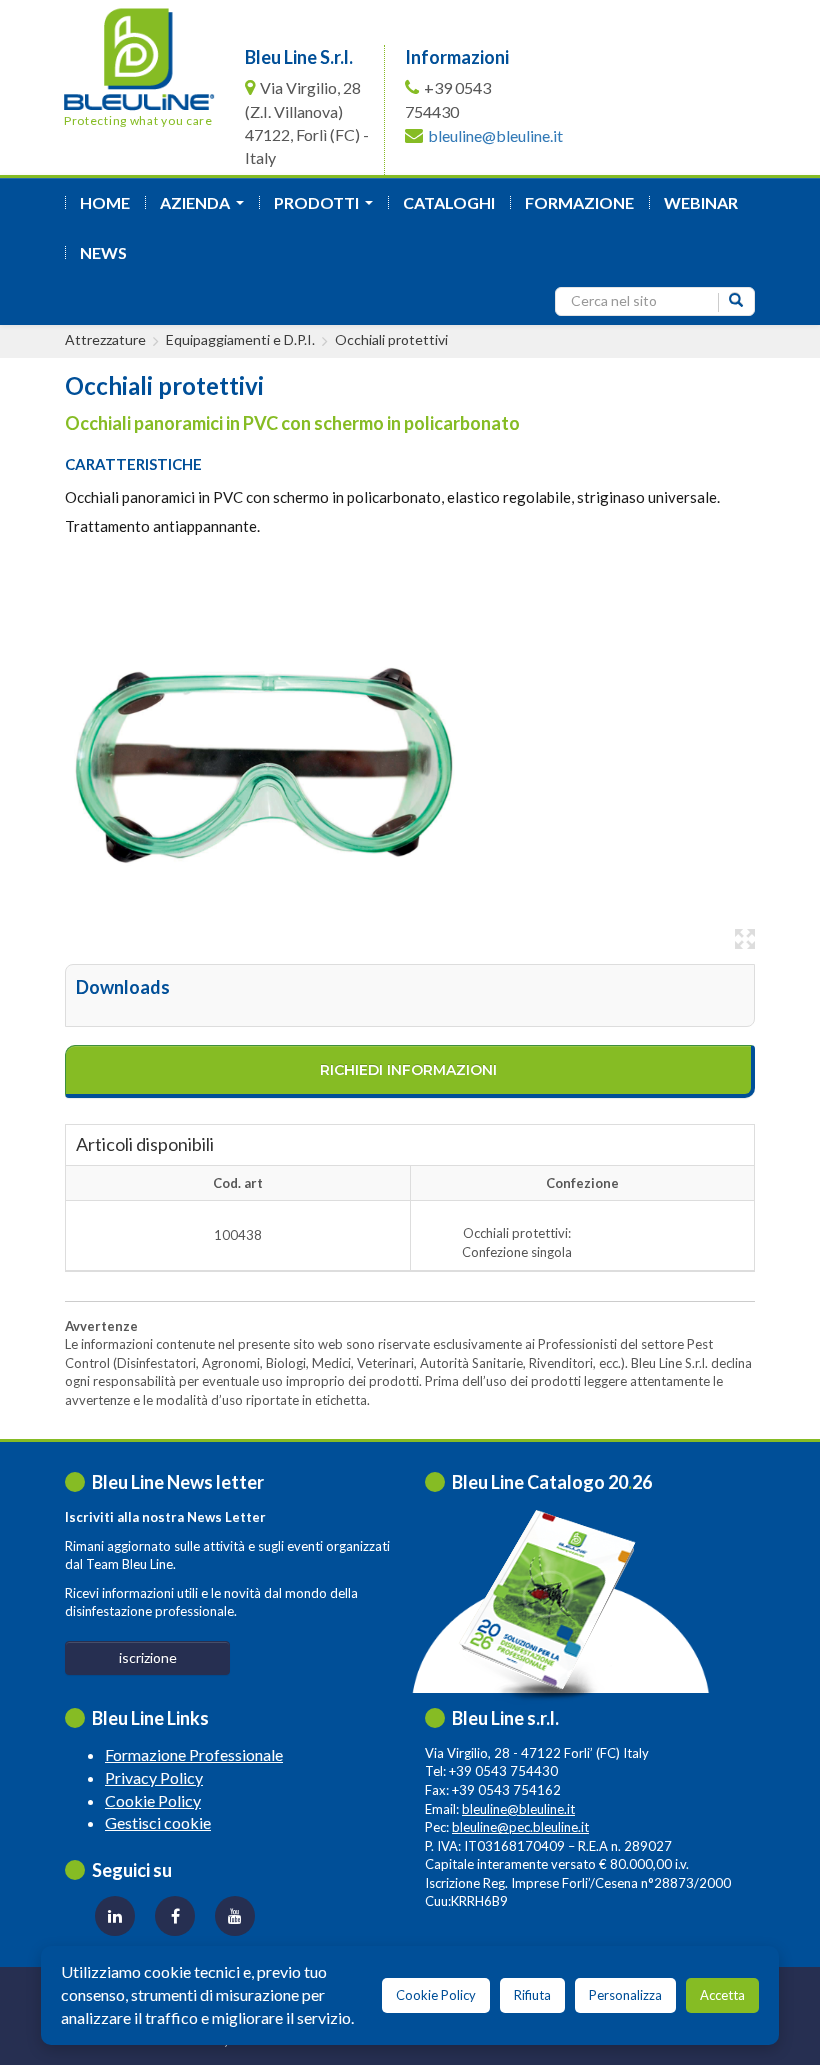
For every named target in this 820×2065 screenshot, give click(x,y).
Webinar (701, 202)
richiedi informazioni (408, 1070)
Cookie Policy (153, 1800)
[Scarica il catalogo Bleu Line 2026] (556, 1605)
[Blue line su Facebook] (175, 1916)
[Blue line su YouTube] (235, 1916)
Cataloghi (449, 202)
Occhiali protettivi (391, 339)
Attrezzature (105, 339)
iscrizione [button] (148, 1657)
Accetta (722, 1995)
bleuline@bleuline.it (495, 135)
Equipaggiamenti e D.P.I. (240, 339)
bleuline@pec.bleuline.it (520, 1827)
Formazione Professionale (194, 1754)
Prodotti (327, 208)
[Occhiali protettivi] (265, 759)
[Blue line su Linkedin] (115, 1916)
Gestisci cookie (158, 1822)
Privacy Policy (154, 1777)
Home (105, 202)
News (103, 252)
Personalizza (625, 1995)
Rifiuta (532, 1995)
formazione (579, 202)
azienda (206, 208)
